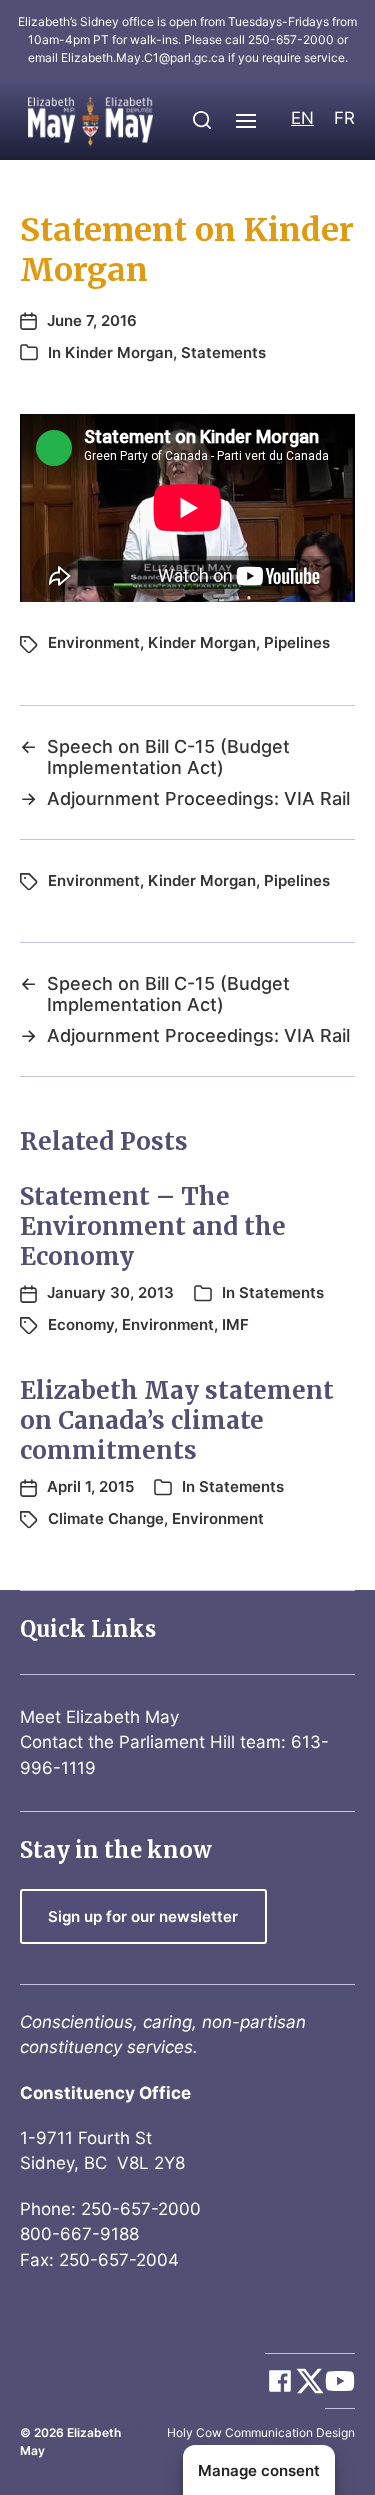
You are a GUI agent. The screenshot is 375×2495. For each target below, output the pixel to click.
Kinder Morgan (119, 352)
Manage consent (259, 2470)
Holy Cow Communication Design (261, 2432)
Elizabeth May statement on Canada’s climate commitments (177, 1420)
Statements (223, 352)
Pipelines (297, 642)
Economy (81, 1324)
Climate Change (106, 1518)
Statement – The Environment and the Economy (153, 1226)
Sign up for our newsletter (143, 1916)
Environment (94, 642)
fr (344, 118)
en (302, 118)
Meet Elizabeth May (99, 1717)
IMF (235, 1324)
